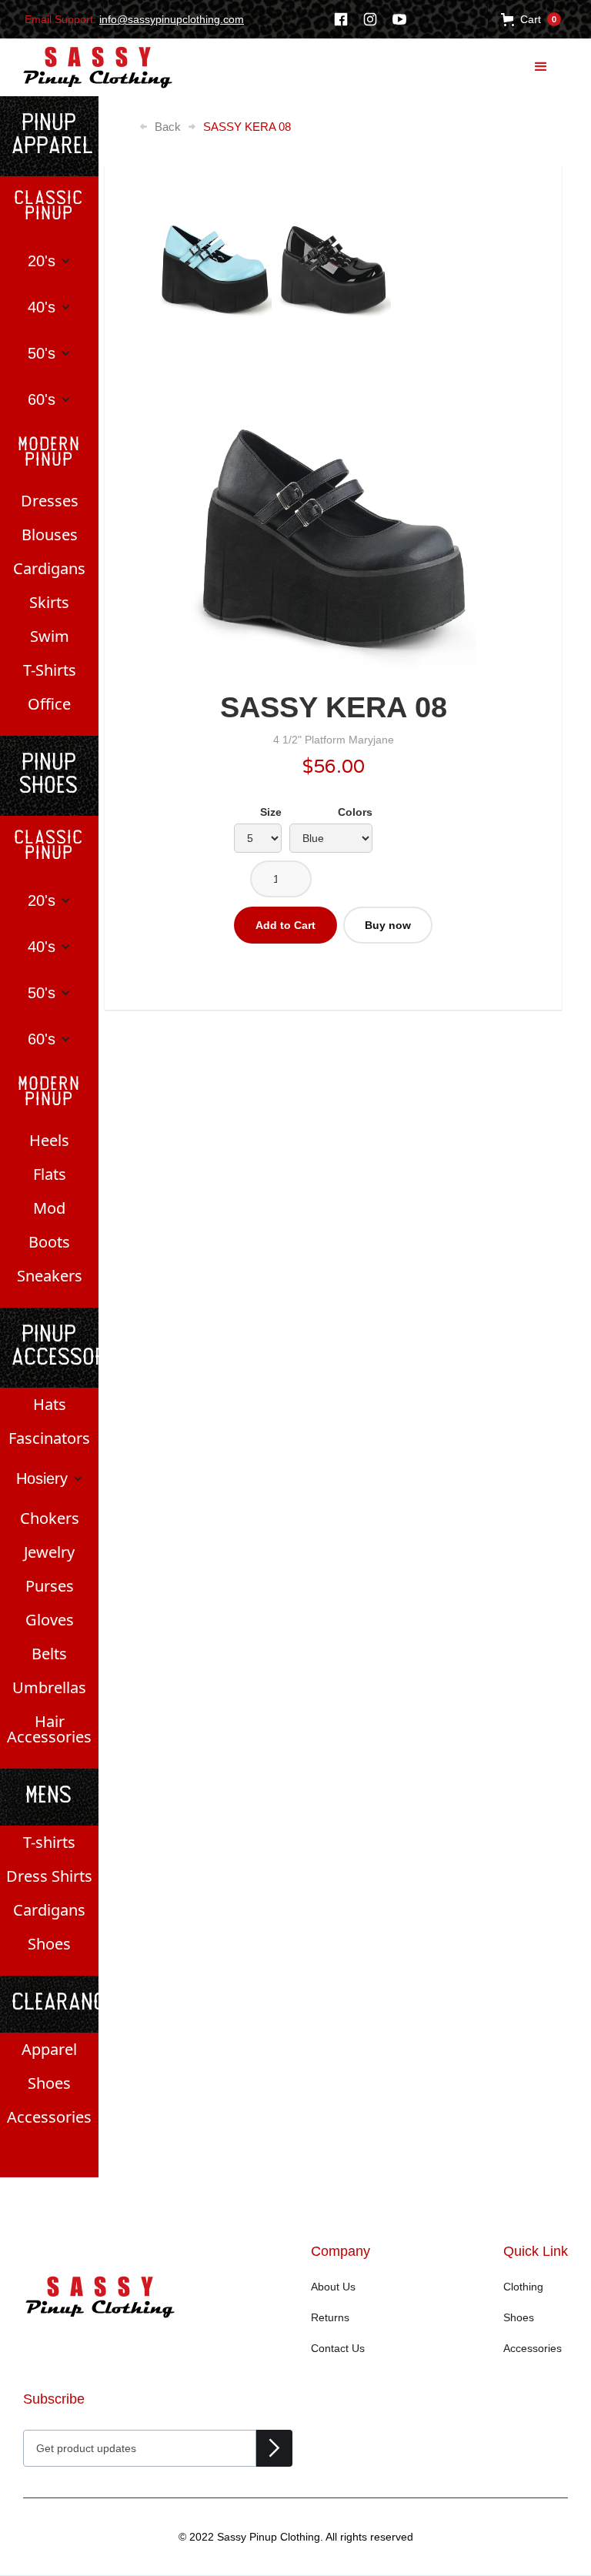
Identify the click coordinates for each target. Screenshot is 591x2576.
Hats (50, 1404)
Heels (49, 1140)
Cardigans (49, 568)
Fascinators (49, 1438)
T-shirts (49, 1842)
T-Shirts (50, 670)
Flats (50, 1174)
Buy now (388, 925)
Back (168, 127)
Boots (49, 1242)
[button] (531, 19)
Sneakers (50, 1276)
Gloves (50, 1620)
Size (271, 812)
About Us (333, 2287)
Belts (49, 1654)
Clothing (523, 2287)
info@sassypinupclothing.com (172, 19)
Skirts (49, 602)
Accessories (49, 2117)
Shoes (49, 1944)
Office (49, 704)
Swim (50, 636)
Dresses (50, 501)
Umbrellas (49, 1687)
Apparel (49, 2049)
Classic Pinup (49, 207)
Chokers (50, 1518)
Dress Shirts (49, 1876)
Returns (330, 2317)
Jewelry (49, 1552)
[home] (87, 67)
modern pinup (50, 453)
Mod (49, 1208)
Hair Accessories (49, 1729)
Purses (50, 1586)
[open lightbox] (333, 531)
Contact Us (338, 2348)
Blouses (50, 535)
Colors (355, 812)
